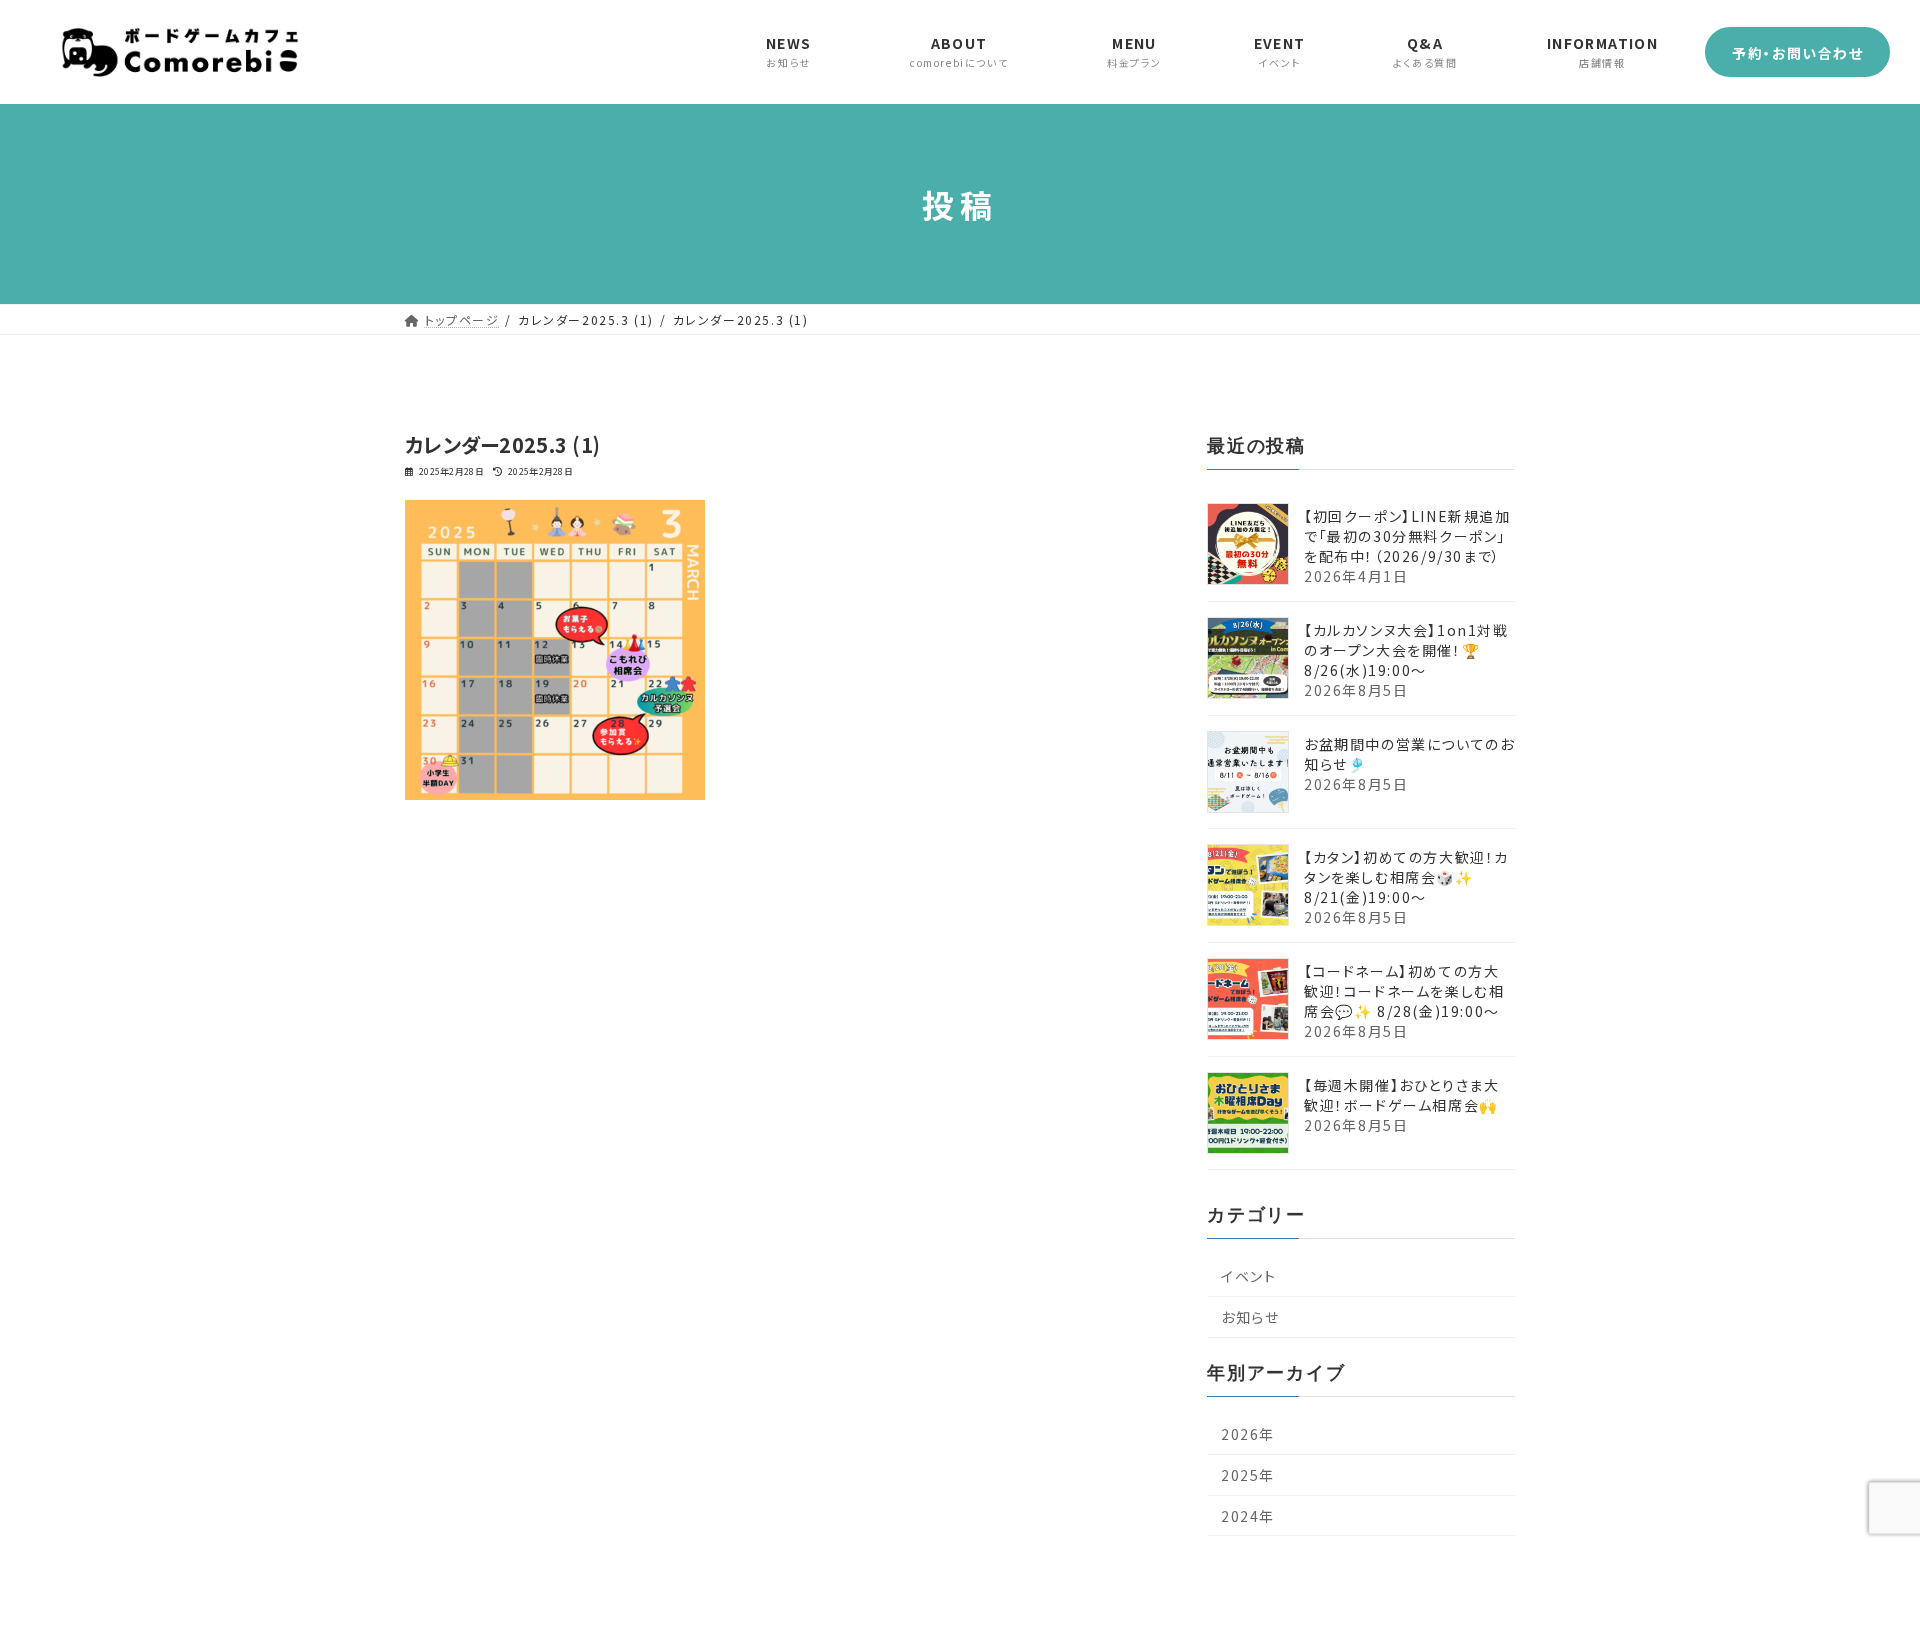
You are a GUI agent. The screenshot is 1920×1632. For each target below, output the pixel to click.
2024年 (1248, 1516)
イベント (1248, 1276)
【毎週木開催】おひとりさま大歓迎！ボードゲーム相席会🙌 (1401, 1095)
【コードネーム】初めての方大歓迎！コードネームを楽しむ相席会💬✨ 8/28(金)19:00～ (1404, 991)
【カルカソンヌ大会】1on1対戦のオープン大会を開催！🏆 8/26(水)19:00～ (1406, 650)
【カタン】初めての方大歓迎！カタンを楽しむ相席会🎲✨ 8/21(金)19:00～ (1406, 877)
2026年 (1248, 1434)
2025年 (1248, 1475)
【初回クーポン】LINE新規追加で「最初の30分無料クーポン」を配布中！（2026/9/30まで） (1407, 536)
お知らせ (1250, 1317)
